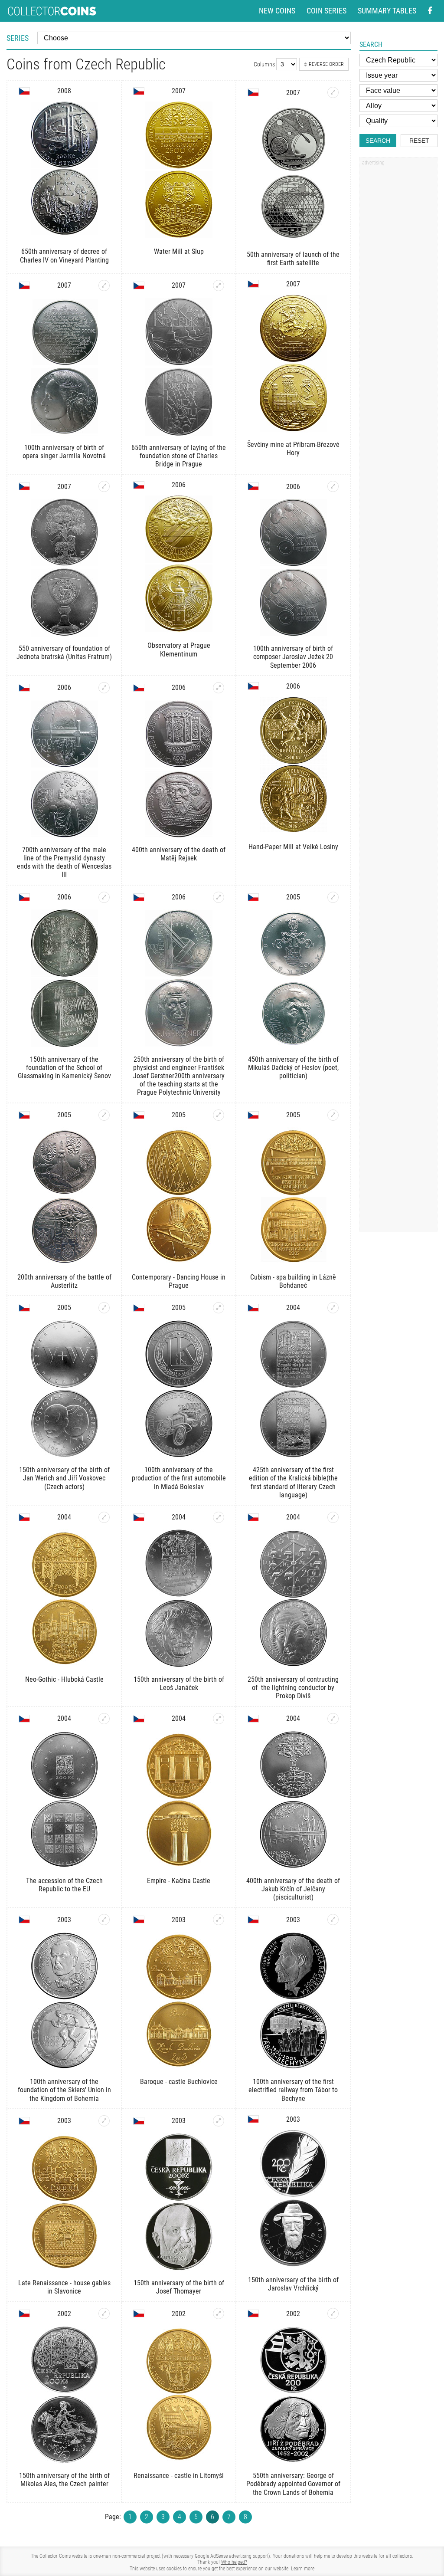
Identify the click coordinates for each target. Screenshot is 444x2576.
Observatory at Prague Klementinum (179, 650)
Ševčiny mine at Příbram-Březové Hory (293, 449)
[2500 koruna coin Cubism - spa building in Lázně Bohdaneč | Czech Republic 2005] (333, 1115)
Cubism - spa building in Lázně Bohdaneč (293, 1281)
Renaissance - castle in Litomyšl (179, 2476)
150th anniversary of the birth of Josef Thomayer (179, 2287)
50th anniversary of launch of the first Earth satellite (293, 259)
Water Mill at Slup (179, 251)
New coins (277, 11)
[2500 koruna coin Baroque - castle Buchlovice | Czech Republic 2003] (219, 1920)
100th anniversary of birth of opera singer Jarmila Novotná (64, 452)
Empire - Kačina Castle (179, 1881)
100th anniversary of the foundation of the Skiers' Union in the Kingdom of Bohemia (64, 2090)
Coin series (326, 11)
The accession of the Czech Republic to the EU (64, 1885)
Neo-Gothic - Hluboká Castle (64, 1679)
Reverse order (326, 64)
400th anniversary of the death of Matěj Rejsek (179, 854)
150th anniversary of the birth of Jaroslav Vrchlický (293, 2284)
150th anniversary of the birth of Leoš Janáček (179, 1683)
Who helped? (234, 2562)
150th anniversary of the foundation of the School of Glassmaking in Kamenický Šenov (64, 1068)
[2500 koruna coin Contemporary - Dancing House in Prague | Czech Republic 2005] (219, 1115)
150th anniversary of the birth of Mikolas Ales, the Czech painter (64, 2480)
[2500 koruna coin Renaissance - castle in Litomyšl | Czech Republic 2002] (219, 2313)
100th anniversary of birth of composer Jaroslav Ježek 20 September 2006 (293, 657)
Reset (419, 141)
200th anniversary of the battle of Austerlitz (64, 1281)
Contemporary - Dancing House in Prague (179, 1281)
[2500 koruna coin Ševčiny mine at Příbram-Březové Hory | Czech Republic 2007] (293, 364)
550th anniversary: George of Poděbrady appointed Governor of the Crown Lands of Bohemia (293, 2484)
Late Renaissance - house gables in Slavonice (64, 2287)
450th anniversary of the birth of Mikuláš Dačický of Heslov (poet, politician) (293, 1068)
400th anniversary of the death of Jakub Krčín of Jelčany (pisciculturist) (293, 1889)
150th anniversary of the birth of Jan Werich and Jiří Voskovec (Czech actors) (64, 1478)
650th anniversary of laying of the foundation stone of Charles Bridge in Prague (179, 456)
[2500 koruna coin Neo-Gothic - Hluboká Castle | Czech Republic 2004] (104, 1517)
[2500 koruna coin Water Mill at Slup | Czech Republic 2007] (179, 171)
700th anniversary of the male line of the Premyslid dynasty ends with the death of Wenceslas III (64, 862)
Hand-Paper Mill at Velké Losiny (293, 847)
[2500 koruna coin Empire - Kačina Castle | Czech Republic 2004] (219, 1719)
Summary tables (387, 11)
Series (18, 38)
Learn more (303, 2569)
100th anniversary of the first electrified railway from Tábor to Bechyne (293, 2090)
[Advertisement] (398, 301)
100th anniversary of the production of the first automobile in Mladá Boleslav (179, 1478)
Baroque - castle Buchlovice (179, 2082)
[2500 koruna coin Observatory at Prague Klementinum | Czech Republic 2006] (179, 564)
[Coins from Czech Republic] (24, 91)
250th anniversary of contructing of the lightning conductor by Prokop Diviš (293, 1688)
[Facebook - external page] (430, 11)
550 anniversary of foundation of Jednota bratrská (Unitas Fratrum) (64, 653)
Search (378, 141)
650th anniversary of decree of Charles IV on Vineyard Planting (64, 256)
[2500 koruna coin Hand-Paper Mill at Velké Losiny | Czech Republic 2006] (293, 766)
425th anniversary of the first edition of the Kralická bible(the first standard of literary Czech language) (293, 1482)
